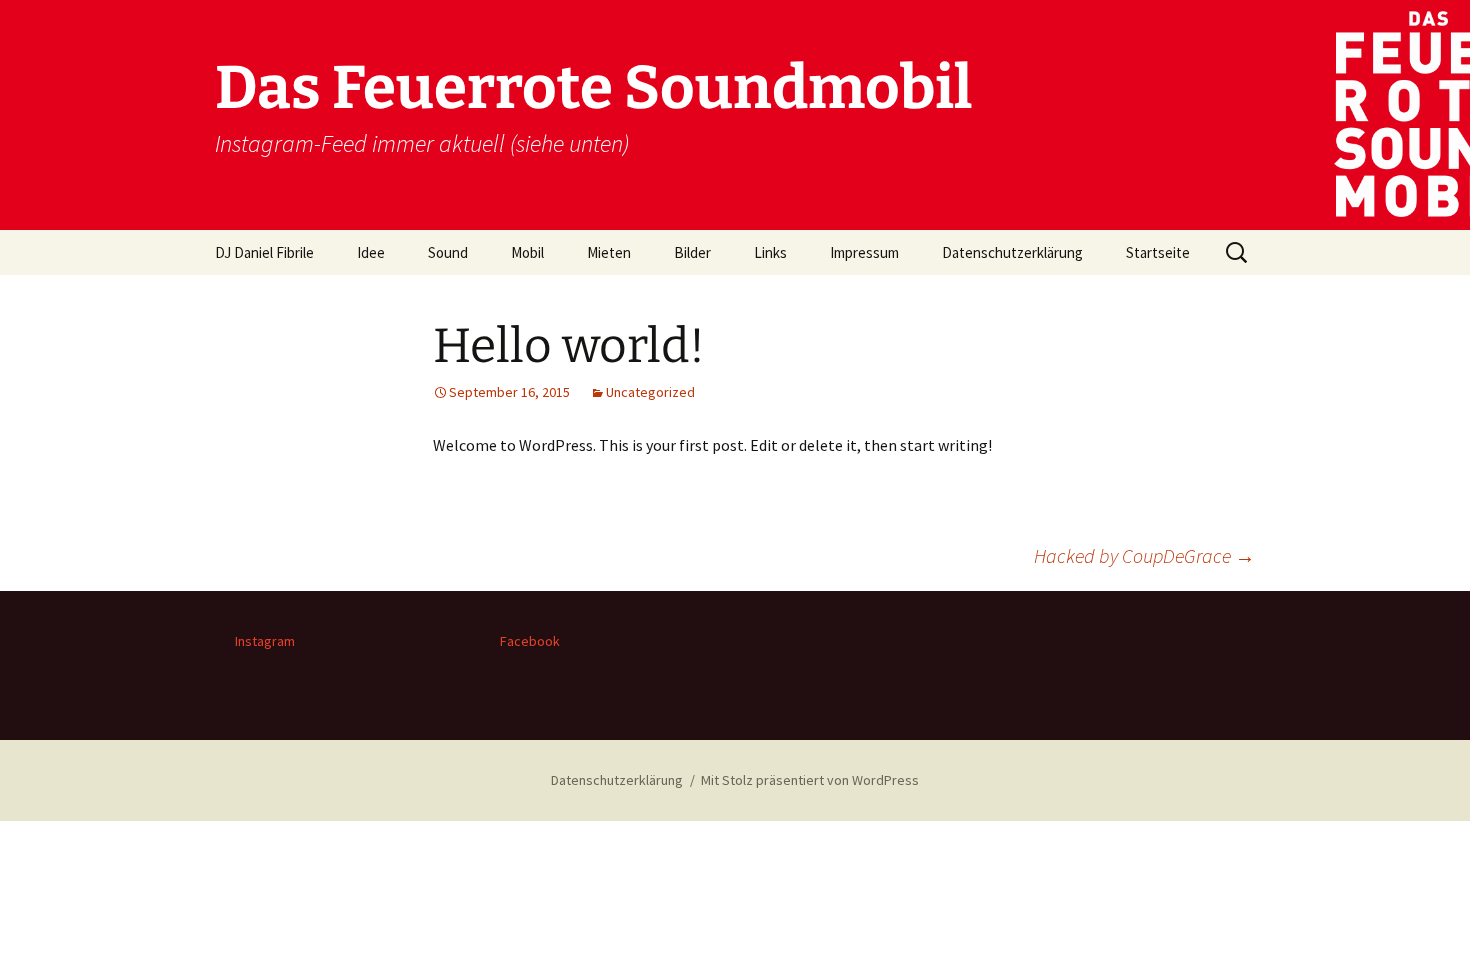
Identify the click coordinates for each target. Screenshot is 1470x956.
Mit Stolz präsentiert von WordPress (810, 780)
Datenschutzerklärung (1012, 252)
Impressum (864, 252)
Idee (371, 252)
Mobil (527, 252)
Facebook (530, 641)
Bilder (692, 252)
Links (770, 252)
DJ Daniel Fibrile (264, 252)
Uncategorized (650, 392)
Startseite (1158, 252)
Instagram (265, 641)
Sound (448, 252)
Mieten (609, 252)
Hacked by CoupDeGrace (1144, 555)
